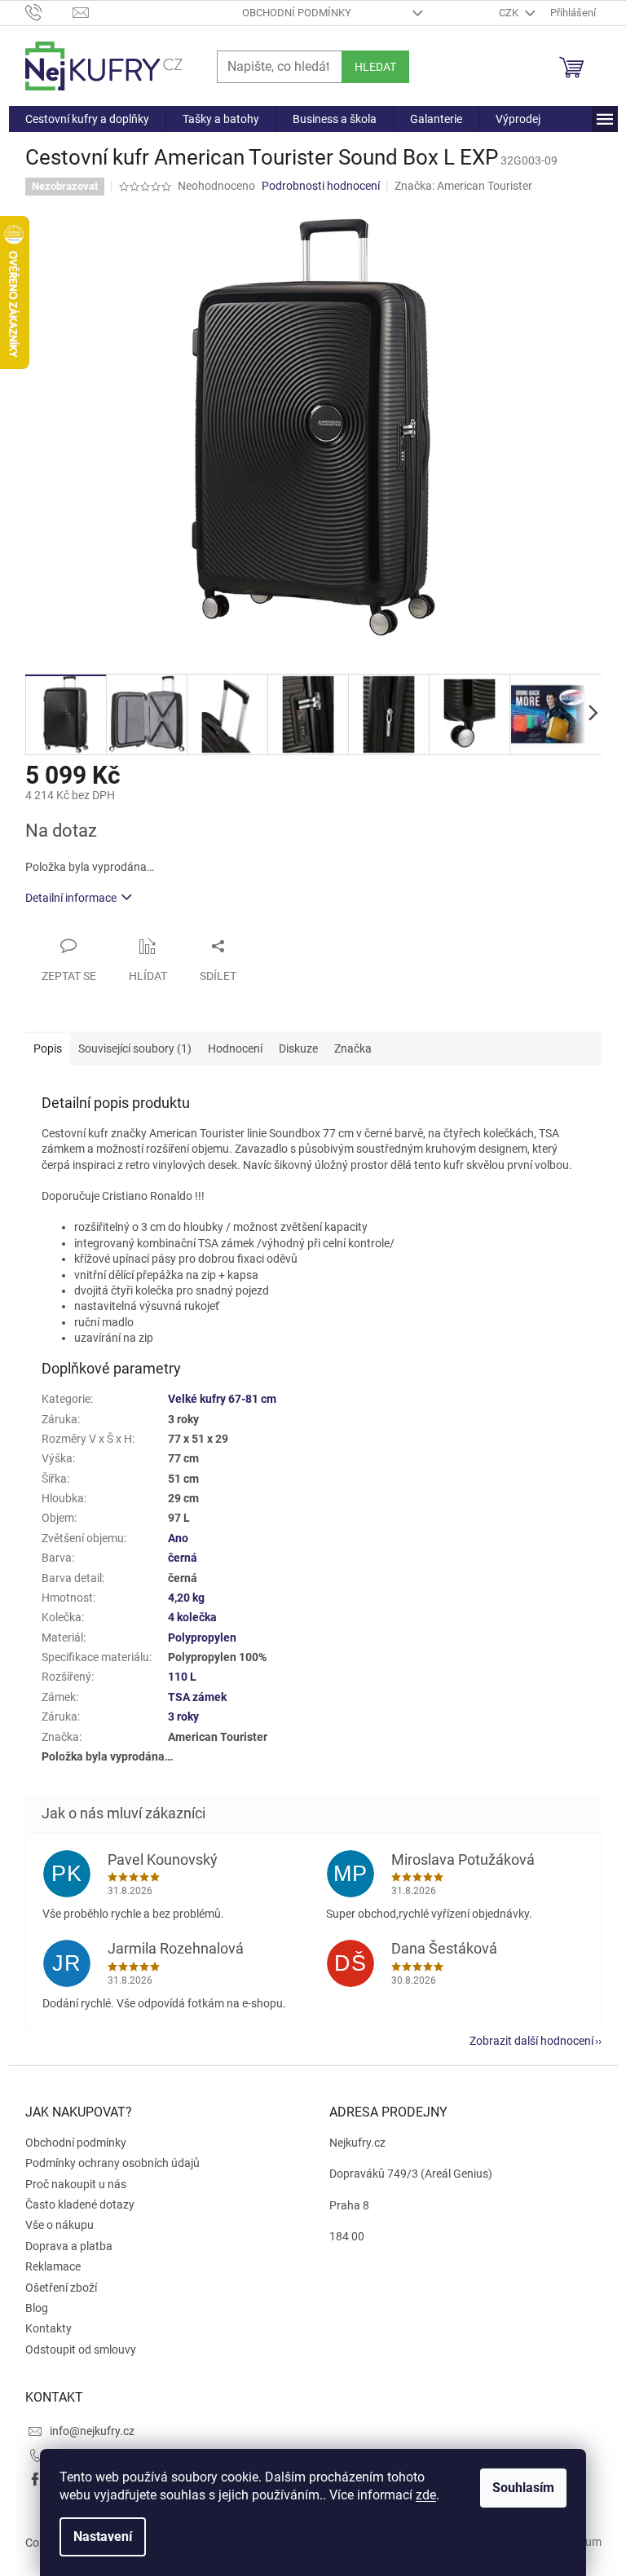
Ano (178, 1538)
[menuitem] (87, 119)
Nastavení (103, 2536)
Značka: (463, 186)
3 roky (183, 1717)
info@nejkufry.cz (92, 2431)
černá (183, 1558)
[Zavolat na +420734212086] (49, 12)
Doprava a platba (69, 2246)
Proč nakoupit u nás (76, 2184)
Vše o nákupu (60, 2225)
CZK (510, 13)
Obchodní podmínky (297, 13)
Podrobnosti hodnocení (321, 186)
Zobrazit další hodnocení (531, 2041)
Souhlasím (523, 2488)
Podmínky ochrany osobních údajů (112, 2163)
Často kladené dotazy (80, 2205)
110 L (182, 1677)
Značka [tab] (353, 1048)
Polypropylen (202, 1637)
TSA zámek (197, 1697)
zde (426, 2495)
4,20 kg (186, 1598)
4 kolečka (192, 1617)
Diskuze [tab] (298, 1048)
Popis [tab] (48, 1048)
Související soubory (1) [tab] (135, 1048)
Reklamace (53, 2266)
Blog (37, 2308)
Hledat (375, 67)
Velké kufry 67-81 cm (222, 1399)
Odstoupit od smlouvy (81, 2350)
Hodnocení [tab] (235, 1048)
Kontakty (48, 2328)
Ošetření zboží (61, 2288)
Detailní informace (71, 898)
